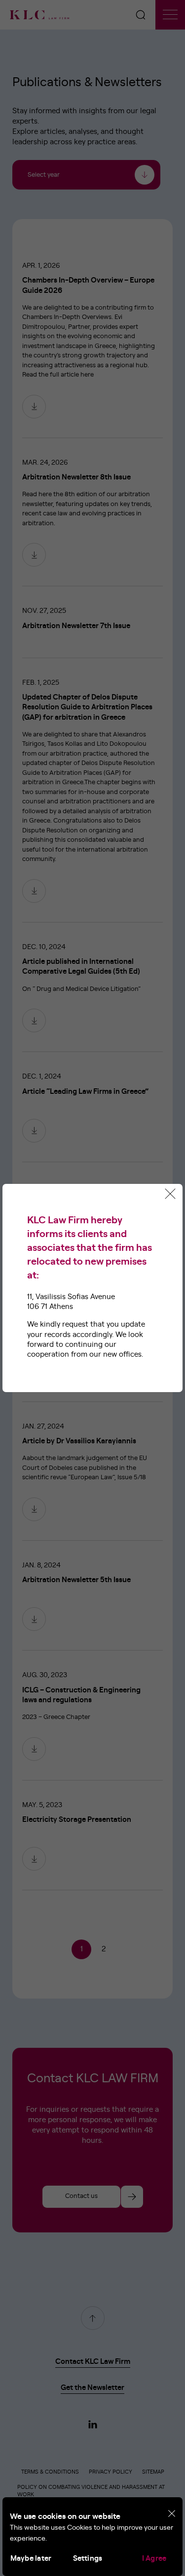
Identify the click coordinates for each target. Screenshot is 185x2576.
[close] (172, 2514)
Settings (88, 2559)
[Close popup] (170, 1194)
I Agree (154, 2559)
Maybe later (31, 2559)
